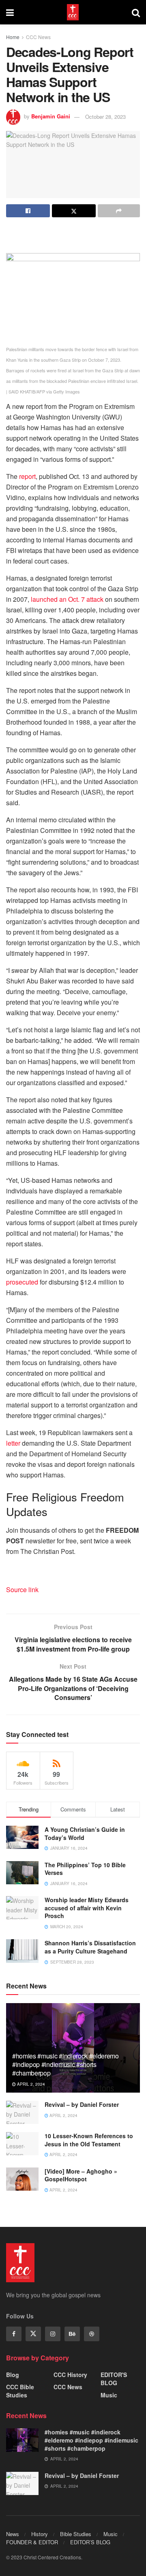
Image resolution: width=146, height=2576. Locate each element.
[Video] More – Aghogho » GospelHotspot (81, 2175)
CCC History (70, 2375)
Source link (22, 1590)
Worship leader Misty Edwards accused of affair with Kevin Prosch (87, 1908)
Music (109, 2395)
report (27, 476)
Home (13, 37)
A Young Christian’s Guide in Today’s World (85, 1833)
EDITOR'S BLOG (114, 2379)
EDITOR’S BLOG (90, 2542)
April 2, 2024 (30, 2084)
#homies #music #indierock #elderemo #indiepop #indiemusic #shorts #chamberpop (65, 2064)
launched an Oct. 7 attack (67, 599)
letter (13, 1443)
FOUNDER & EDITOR (32, 2542)
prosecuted (22, 1282)
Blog (13, 2375)
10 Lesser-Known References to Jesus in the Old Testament (89, 2140)
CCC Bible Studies (20, 2391)
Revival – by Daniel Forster (82, 2104)
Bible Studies (76, 2534)
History (40, 2534)
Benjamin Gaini (51, 117)
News (13, 2534)
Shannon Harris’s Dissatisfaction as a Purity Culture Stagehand (90, 1947)
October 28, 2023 (105, 117)
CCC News (38, 37)
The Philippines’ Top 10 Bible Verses (85, 1869)
